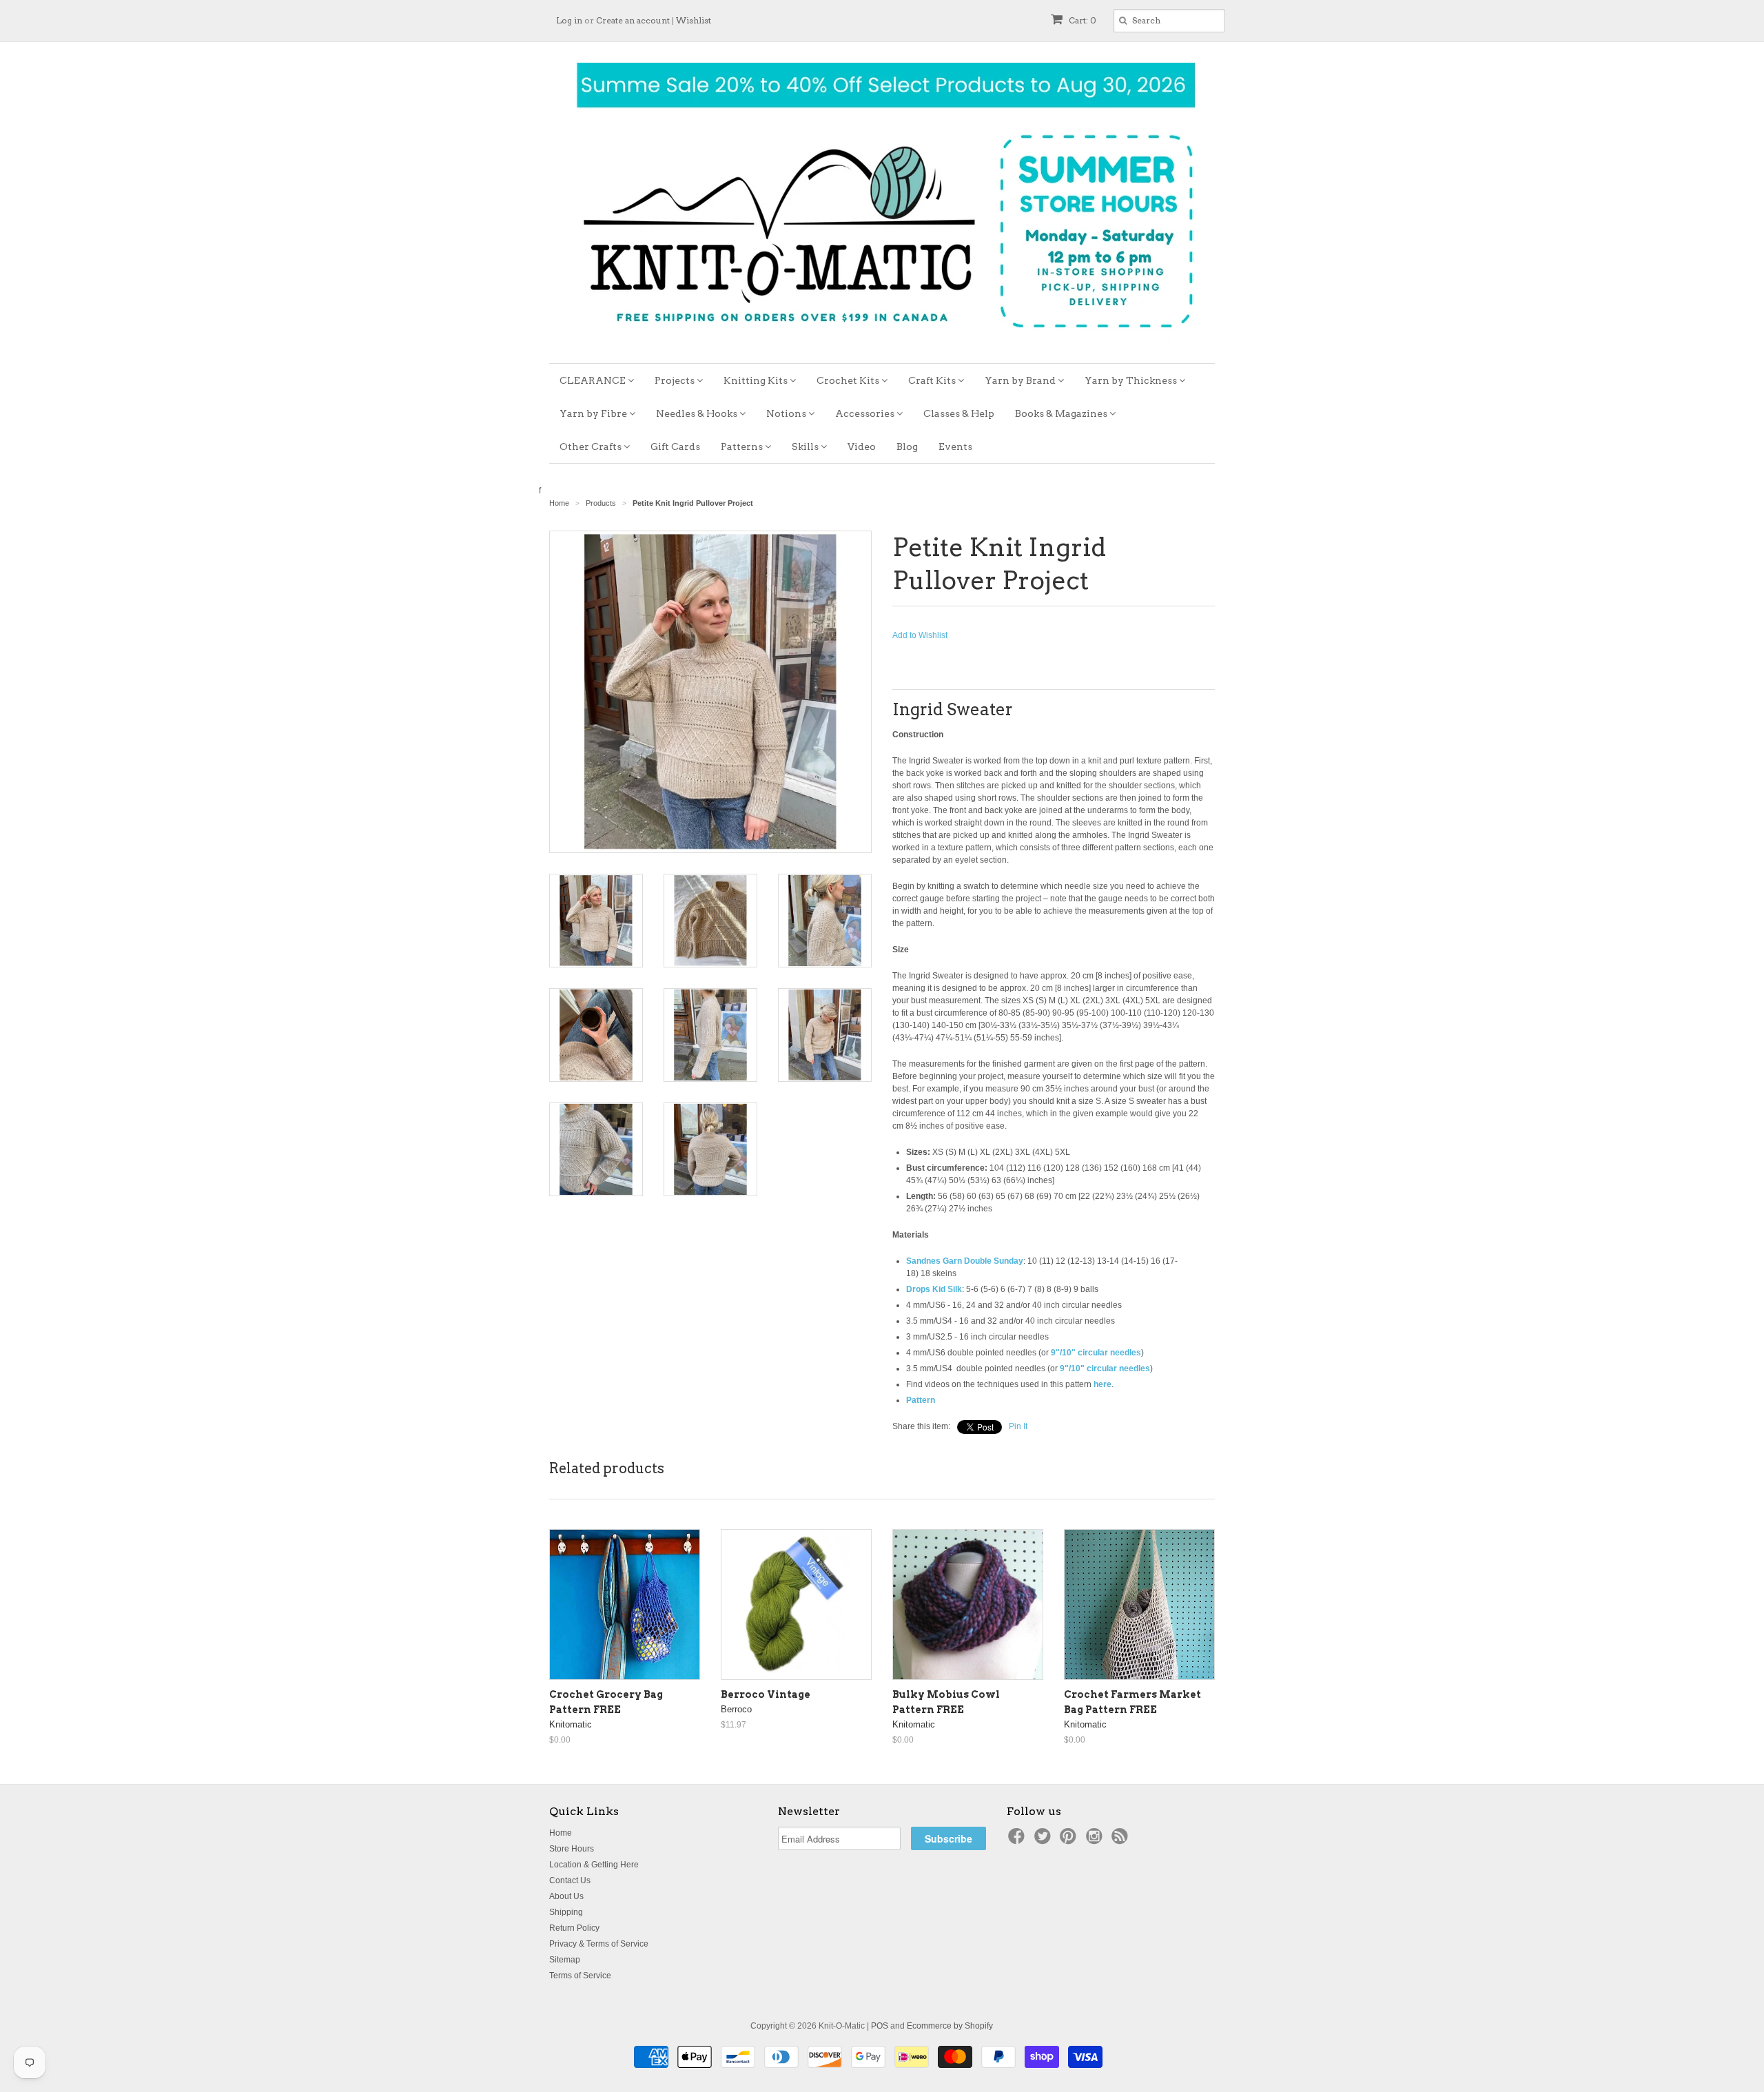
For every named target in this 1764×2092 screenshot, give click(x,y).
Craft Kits (933, 380)
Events (955, 447)
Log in (569, 20)
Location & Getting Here (594, 1865)
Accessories (866, 413)
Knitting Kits (757, 380)
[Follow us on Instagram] (1096, 1840)
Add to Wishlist (920, 635)
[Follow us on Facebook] (1018, 1840)
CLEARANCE (594, 380)
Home (561, 1833)
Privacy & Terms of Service (599, 1944)
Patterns (743, 447)
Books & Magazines (1062, 413)
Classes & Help (959, 413)
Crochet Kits (849, 380)
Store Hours (572, 1849)
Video (862, 447)
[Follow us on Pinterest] (1070, 1840)
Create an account (633, 20)
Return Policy (574, 1928)
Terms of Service (580, 1976)
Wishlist (694, 20)
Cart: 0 (1081, 20)
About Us (566, 1896)
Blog (907, 447)
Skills (806, 447)
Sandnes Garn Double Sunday (965, 1261)
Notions (787, 413)
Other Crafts (592, 447)
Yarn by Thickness (1132, 380)
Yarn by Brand (1021, 380)
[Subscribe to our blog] (1122, 1840)
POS (880, 2026)
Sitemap (565, 1960)
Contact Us (570, 1880)
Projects (676, 380)
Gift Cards (675, 447)
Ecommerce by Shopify (950, 2026)
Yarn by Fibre (594, 413)
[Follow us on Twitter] (1045, 1840)
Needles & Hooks (698, 413)
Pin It (1018, 1426)
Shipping (566, 1912)
